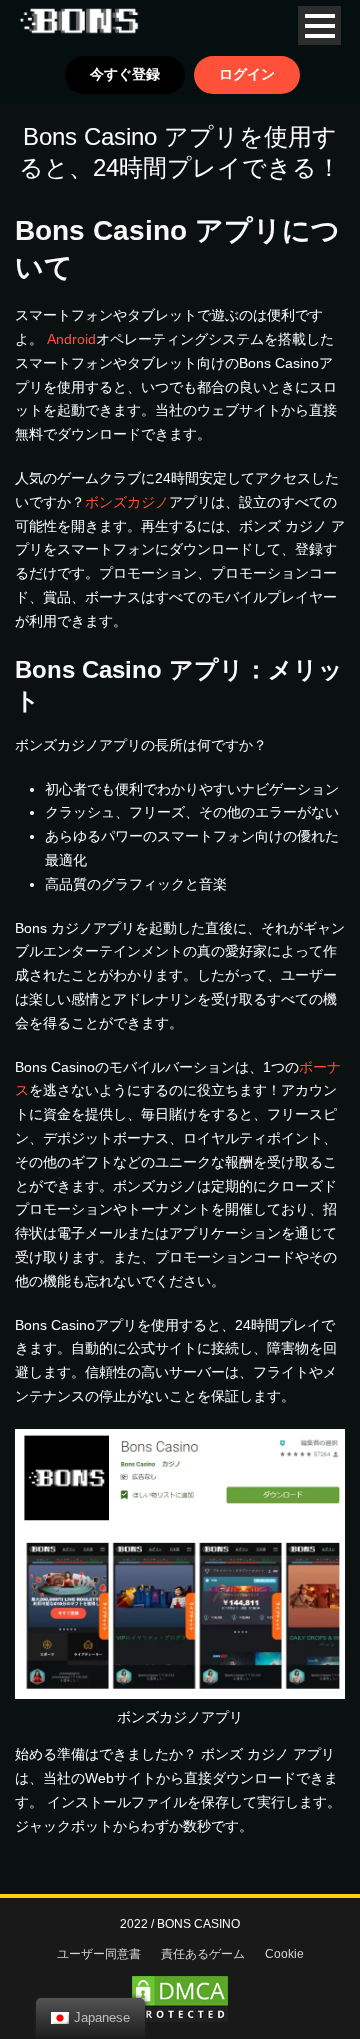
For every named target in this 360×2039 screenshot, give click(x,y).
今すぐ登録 (125, 74)
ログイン (247, 74)
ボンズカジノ (127, 502)
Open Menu (319, 25)
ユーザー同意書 (99, 1954)
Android (71, 339)
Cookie (284, 1954)
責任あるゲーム (203, 1954)
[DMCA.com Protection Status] (180, 1999)
